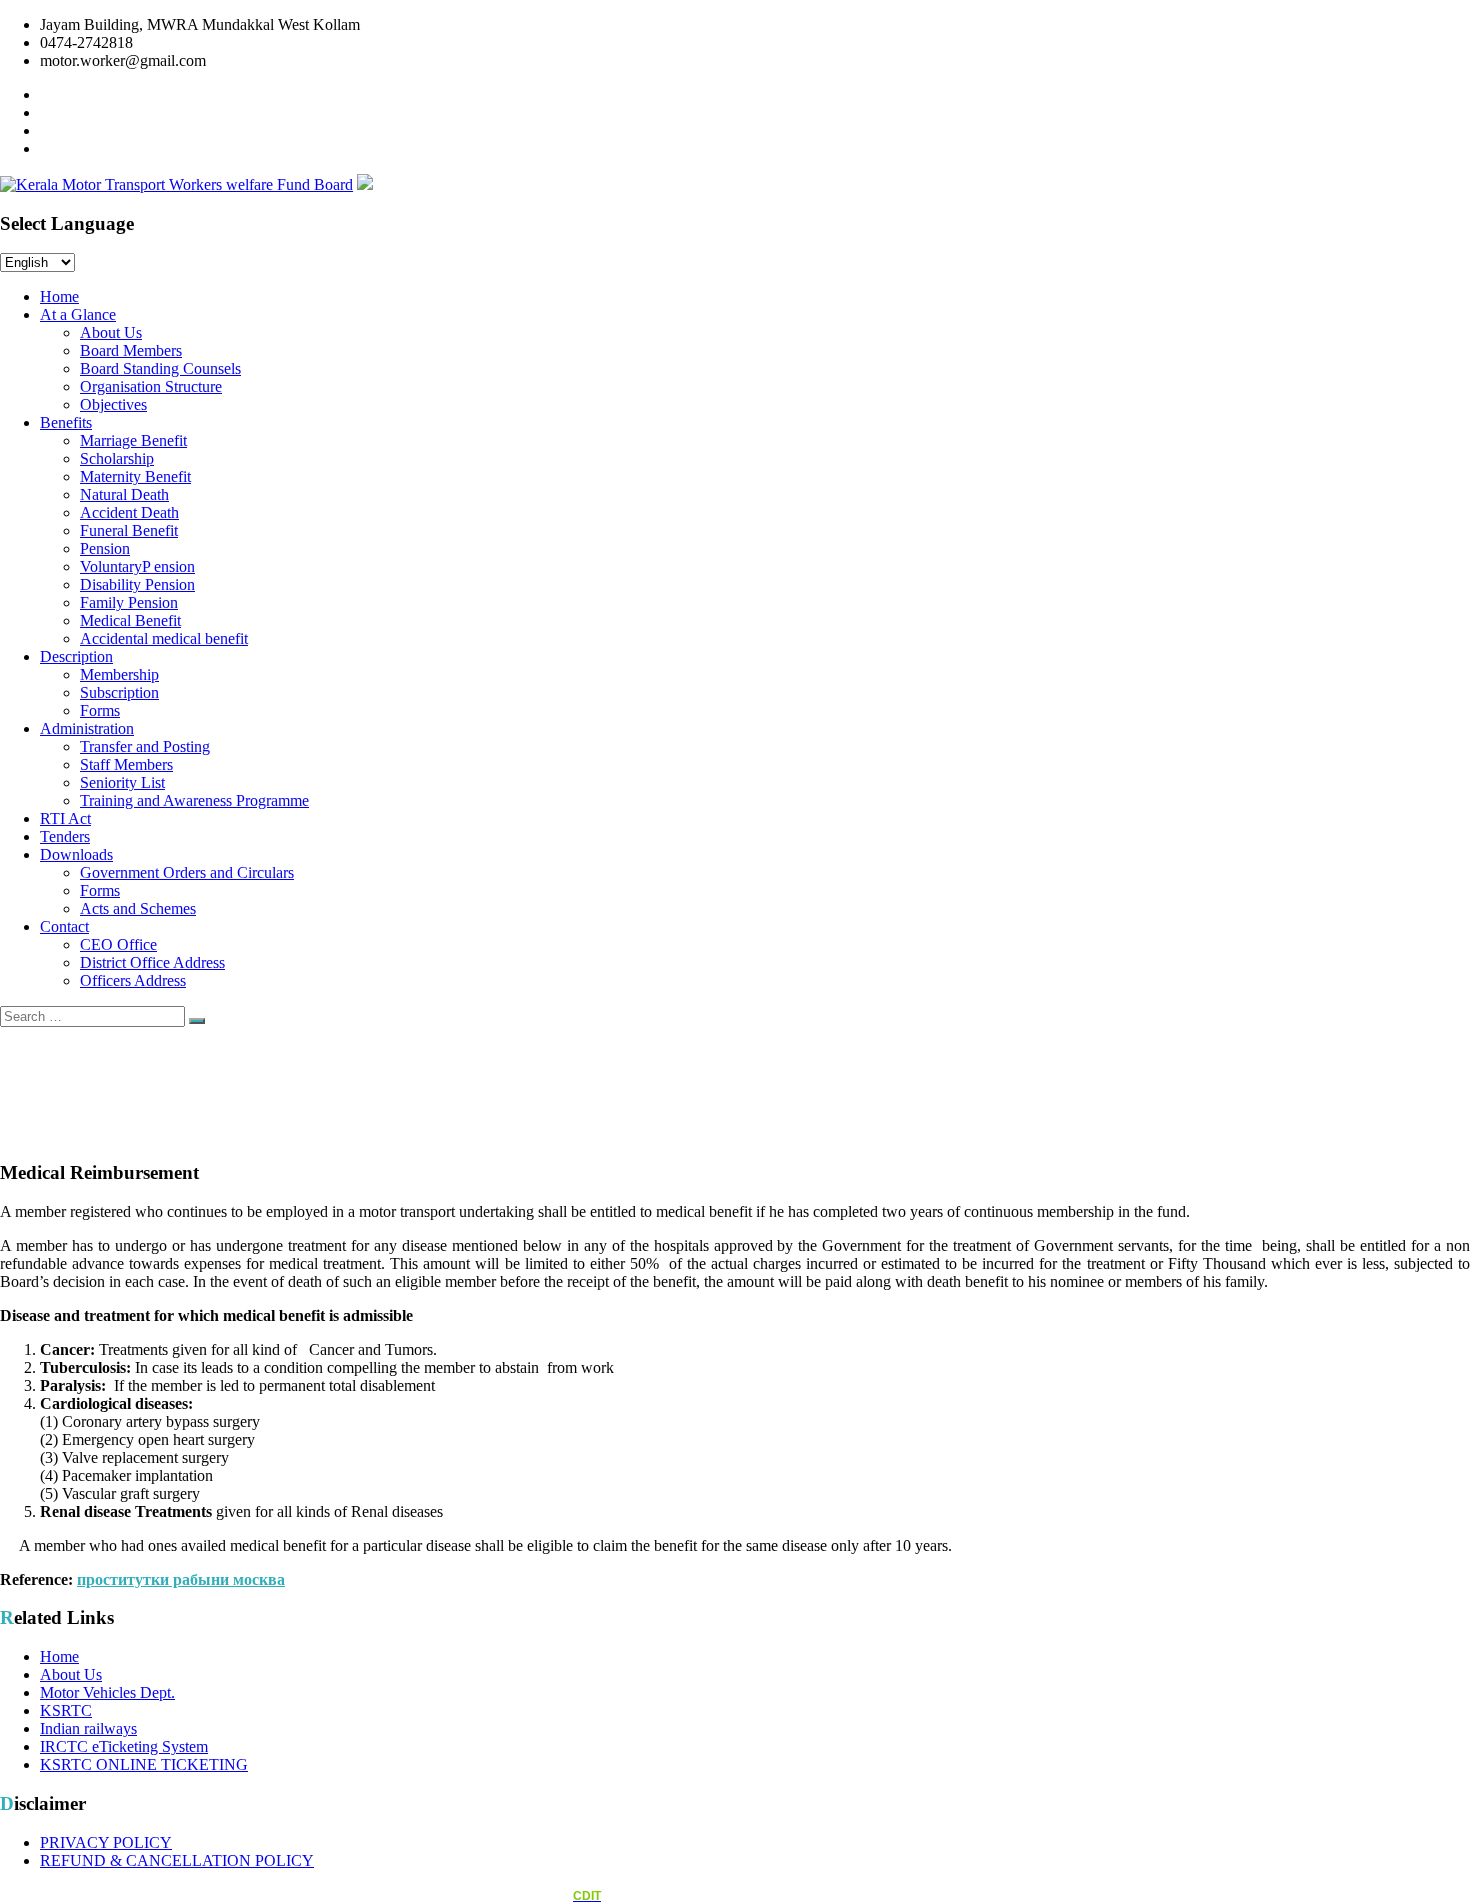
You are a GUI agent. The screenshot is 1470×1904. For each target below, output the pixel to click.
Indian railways (88, 1728)
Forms (100, 710)
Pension (105, 548)
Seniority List (122, 782)
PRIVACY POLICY (106, 1842)
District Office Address (152, 962)
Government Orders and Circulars (187, 872)
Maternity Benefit (135, 476)
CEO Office (118, 944)
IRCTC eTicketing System (124, 1746)
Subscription (119, 692)
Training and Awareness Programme (194, 800)
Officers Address (133, 980)
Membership (119, 674)
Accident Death (129, 512)
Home (59, 296)
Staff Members (126, 764)
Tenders (65, 836)
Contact (64, 926)
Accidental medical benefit (164, 638)
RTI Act (65, 818)
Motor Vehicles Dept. (107, 1692)
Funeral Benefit (129, 530)
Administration (87, 728)
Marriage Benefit (133, 440)
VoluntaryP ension (137, 566)
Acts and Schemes (138, 908)
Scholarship (117, 458)
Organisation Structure (151, 386)
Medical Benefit (130, 620)
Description (76, 656)
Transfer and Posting (145, 746)
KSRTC (66, 1710)
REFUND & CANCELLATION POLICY (177, 1860)
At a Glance (78, 314)
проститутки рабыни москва (181, 1579)
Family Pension (129, 602)
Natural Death (124, 494)
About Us (111, 332)
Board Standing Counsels (160, 368)
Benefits (66, 422)
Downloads (76, 854)
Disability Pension (137, 584)
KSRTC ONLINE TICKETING (144, 1764)
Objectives (113, 404)
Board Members (131, 350)
